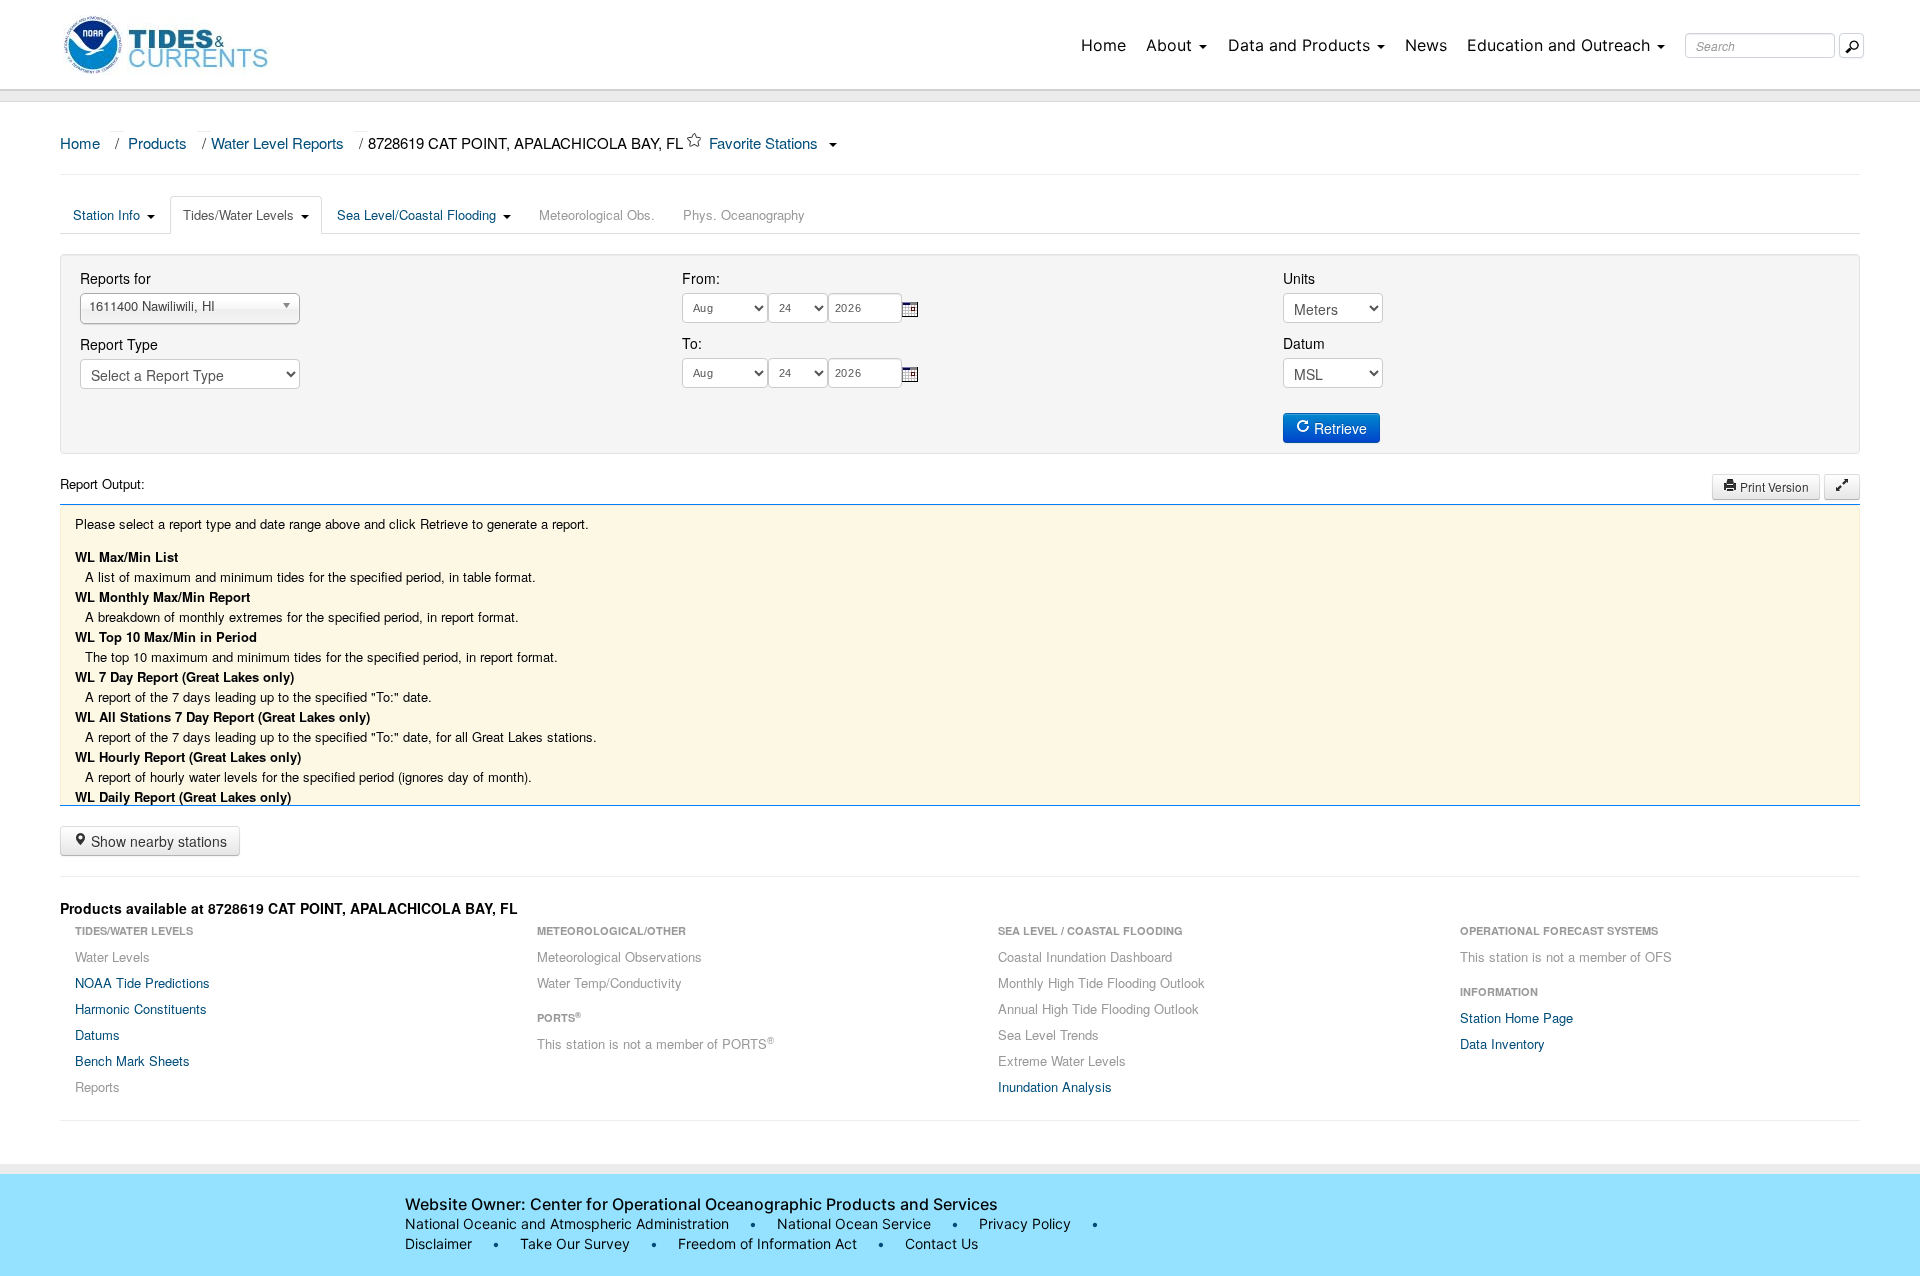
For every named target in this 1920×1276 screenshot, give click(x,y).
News (1426, 45)
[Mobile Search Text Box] (1851, 45)
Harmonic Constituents (141, 1008)
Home (1103, 45)
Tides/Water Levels (238, 214)
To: (692, 343)
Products (157, 142)
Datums (97, 1034)
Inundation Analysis (1055, 1086)
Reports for (115, 278)
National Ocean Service (854, 1223)
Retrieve (1338, 428)
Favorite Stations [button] (765, 142)
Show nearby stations (157, 841)
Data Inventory (1502, 1043)
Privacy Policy (1025, 1223)
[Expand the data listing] (1842, 487)
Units (1299, 278)
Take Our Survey (577, 1243)
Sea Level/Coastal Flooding (416, 214)
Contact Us (941, 1243)
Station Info (106, 214)
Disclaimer (438, 1243)
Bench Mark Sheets (132, 1060)
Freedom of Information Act (767, 1243)
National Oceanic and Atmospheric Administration (567, 1223)
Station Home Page (1516, 1017)
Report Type (119, 344)
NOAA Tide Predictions (142, 982)
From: (701, 278)
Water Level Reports (277, 142)
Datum (1304, 343)
